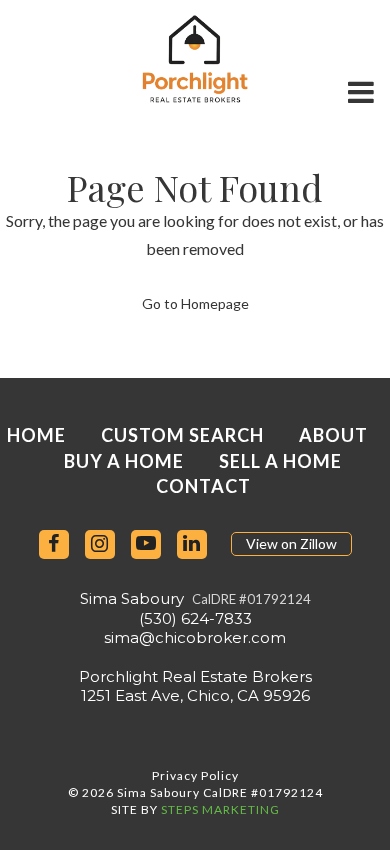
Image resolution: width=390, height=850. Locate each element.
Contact (203, 486)
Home (36, 435)
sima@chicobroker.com (195, 637)
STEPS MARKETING (220, 809)
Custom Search (182, 435)
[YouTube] (146, 544)
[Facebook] (54, 544)
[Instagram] (100, 544)
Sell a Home (280, 461)
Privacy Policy (195, 775)
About (333, 435)
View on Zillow (291, 543)
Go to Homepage (195, 303)
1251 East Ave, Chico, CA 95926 (195, 695)
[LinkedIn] (192, 544)
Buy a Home (124, 461)
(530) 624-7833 (195, 618)
